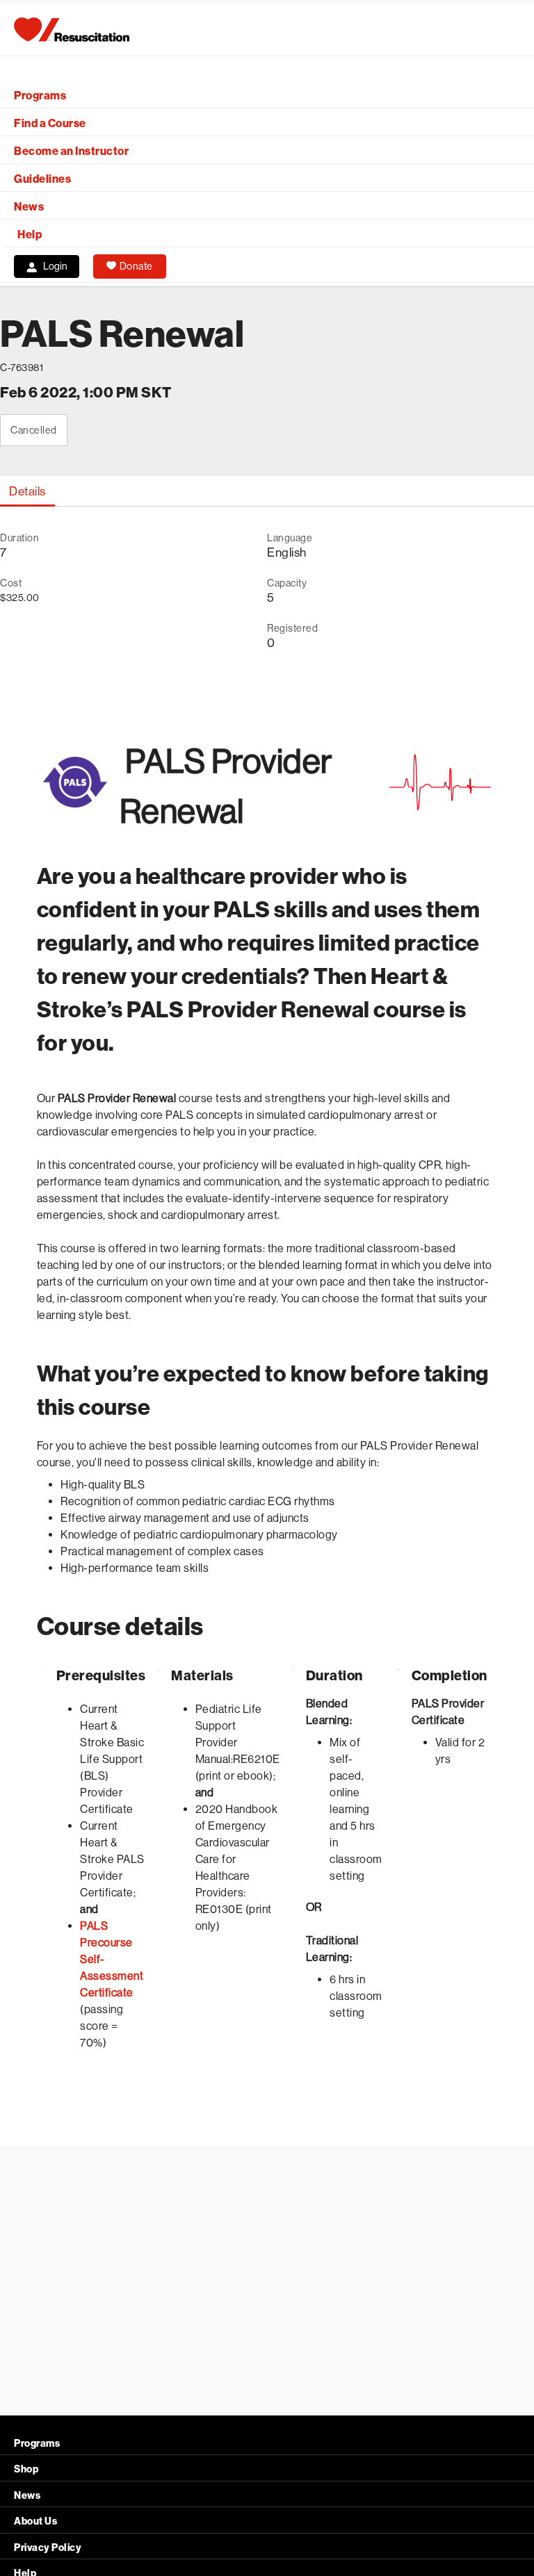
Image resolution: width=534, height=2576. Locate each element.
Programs (40, 96)
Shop (26, 2469)
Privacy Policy (48, 2548)
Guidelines (42, 179)
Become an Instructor (71, 151)
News (29, 207)
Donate (136, 266)
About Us (35, 2521)
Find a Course (50, 123)
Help (30, 235)
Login (55, 266)
